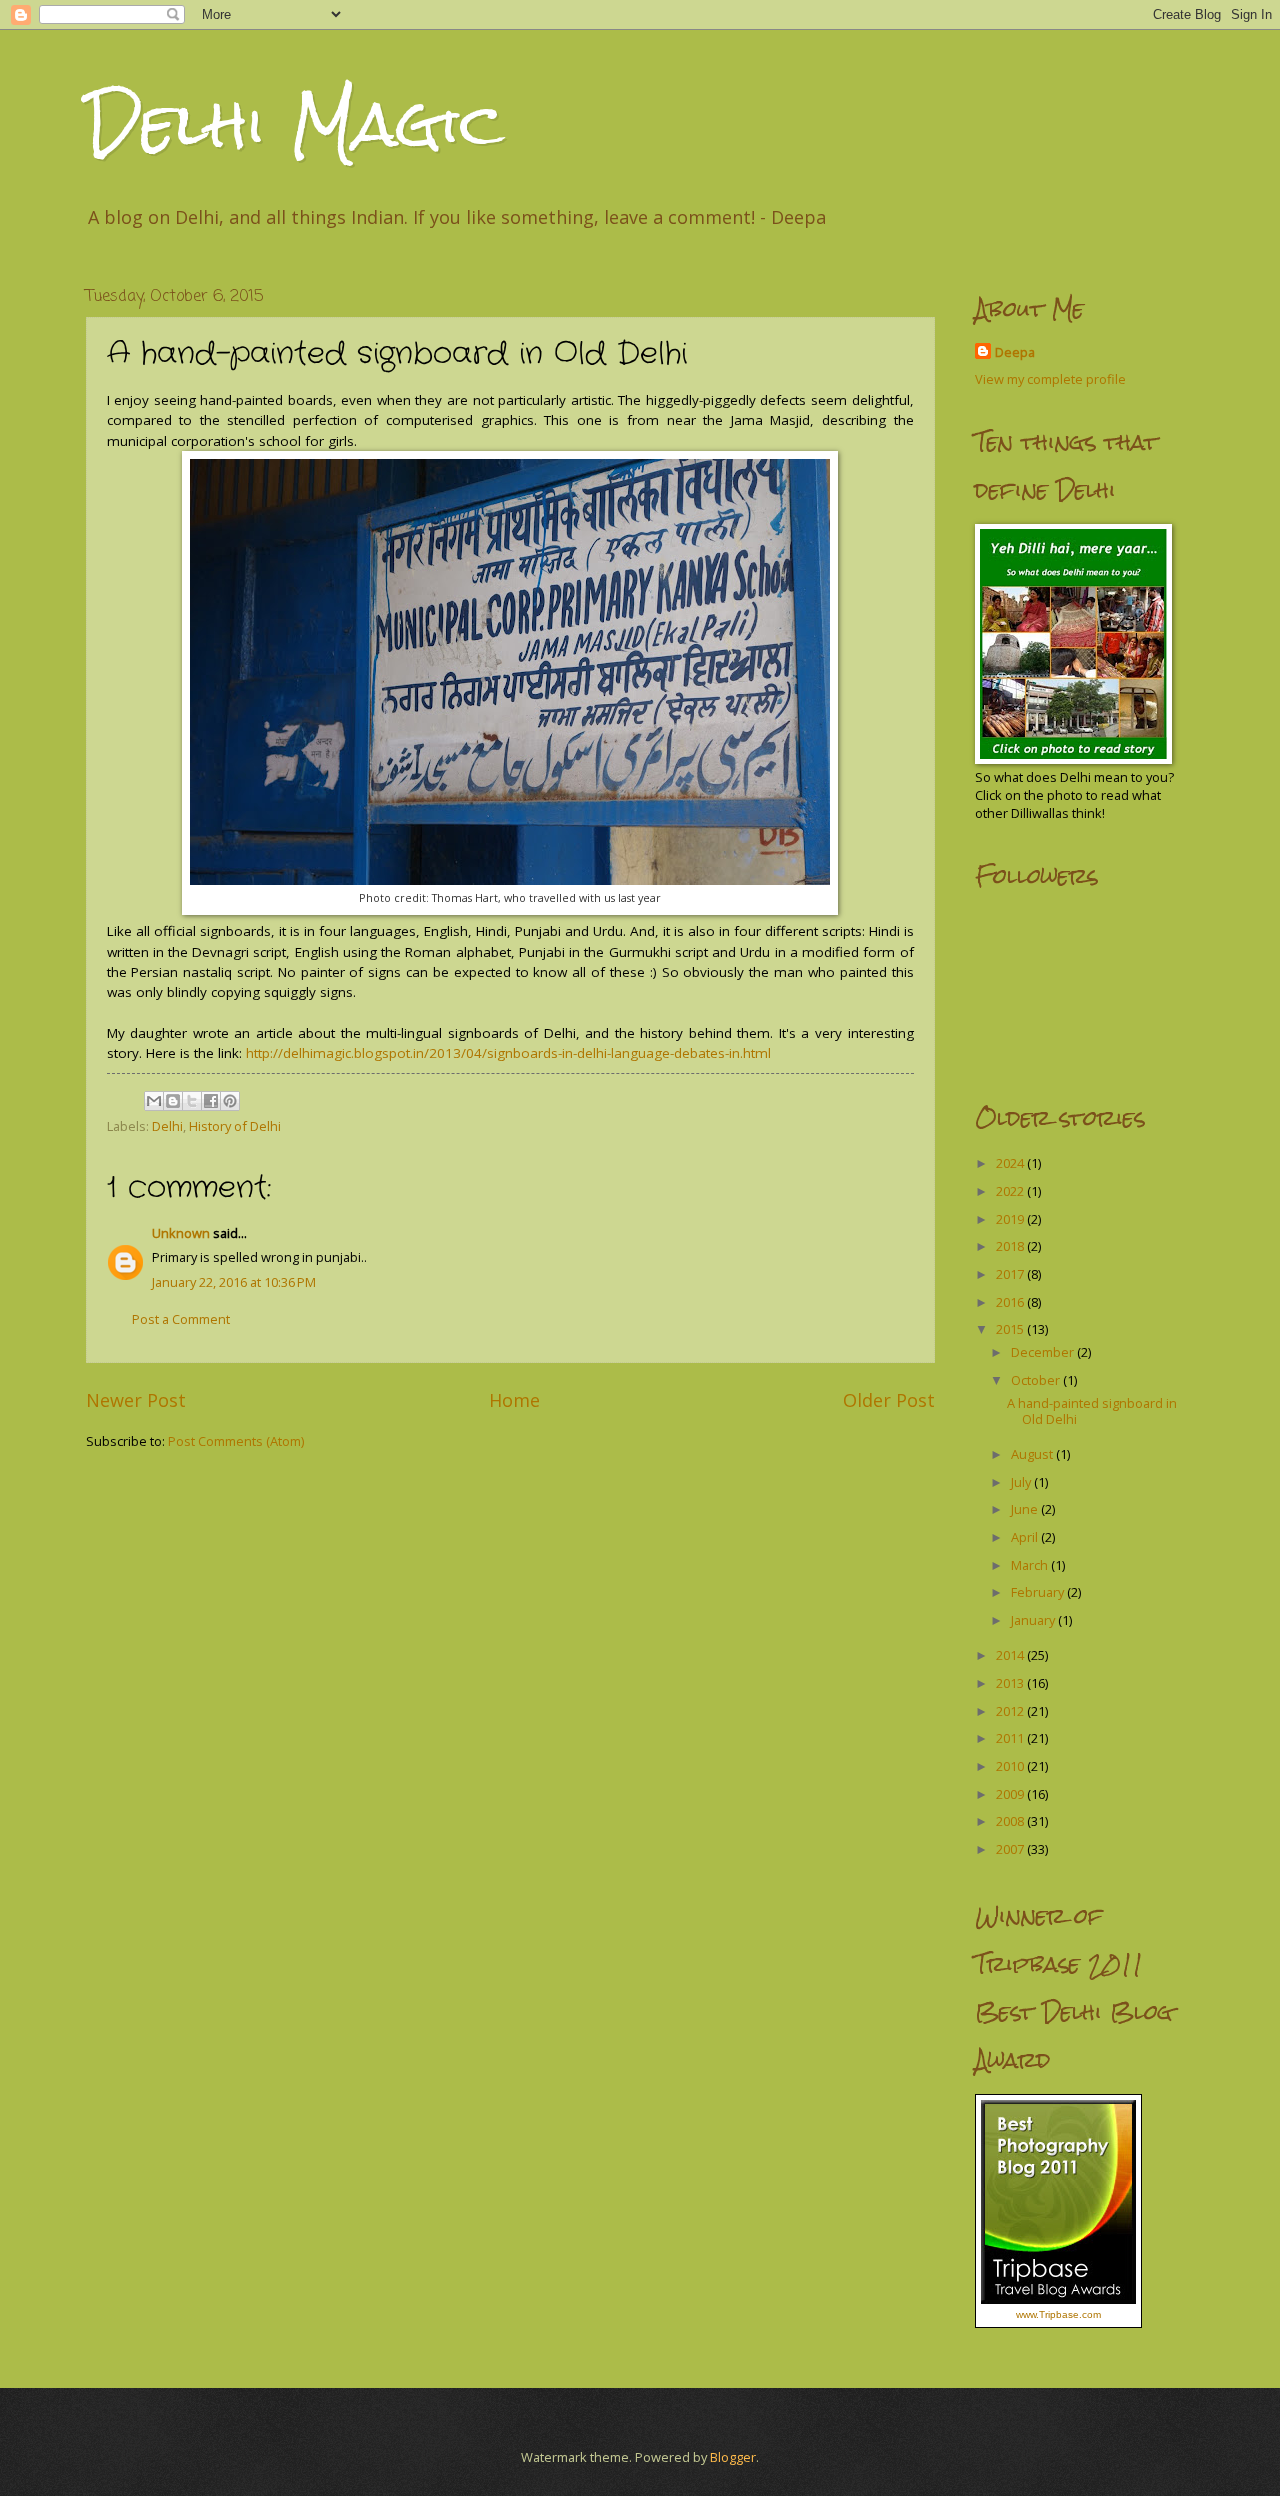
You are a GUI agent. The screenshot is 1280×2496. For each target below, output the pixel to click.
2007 (1011, 1849)
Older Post (889, 1400)
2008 (1011, 1821)
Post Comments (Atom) (236, 1441)
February (1039, 1592)
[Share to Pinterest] (230, 1101)
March (1031, 1565)
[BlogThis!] (173, 1101)
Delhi (167, 1126)
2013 (1011, 1683)
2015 (1011, 1329)
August (1033, 1454)
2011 (1011, 1738)
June (1026, 1509)
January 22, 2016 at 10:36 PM (234, 1282)
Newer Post (136, 1400)
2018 (1011, 1246)
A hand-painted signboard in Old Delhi (1092, 1410)
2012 (1011, 1711)
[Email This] (154, 1101)
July (1022, 1482)
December (1044, 1352)
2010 (1011, 1766)
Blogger (733, 2457)
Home (514, 1400)
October (1037, 1380)
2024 (1011, 1163)
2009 (1011, 1794)
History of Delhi (235, 1126)
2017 (1011, 1274)
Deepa (1015, 352)
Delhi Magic (295, 123)
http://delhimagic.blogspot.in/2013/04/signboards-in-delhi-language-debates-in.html (508, 1053)
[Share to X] (192, 1101)
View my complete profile (1050, 379)
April (1026, 1537)
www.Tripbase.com (1058, 2314)
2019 (1011, 1219)
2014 (1011, 1655)
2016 (1011, 1302)
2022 (1011, 1191)
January (1034, 1620)
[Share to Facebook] (211, 1101)
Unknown (181, 1233)
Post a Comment (181, 1319)
